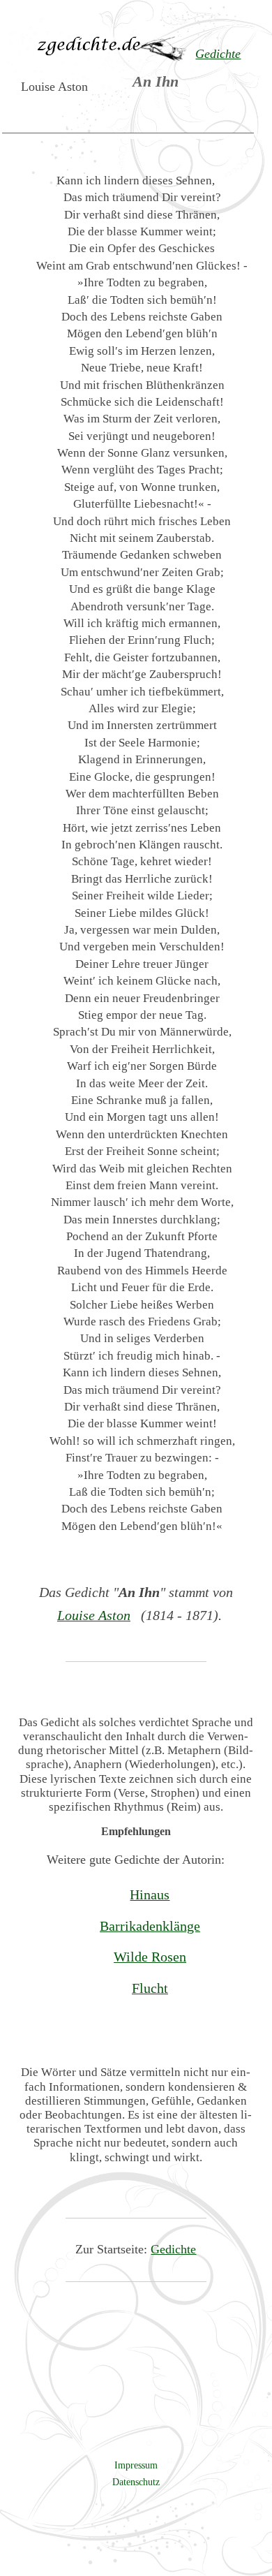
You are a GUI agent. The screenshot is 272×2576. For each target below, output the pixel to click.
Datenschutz (136, 2482)
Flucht (150, 1988)
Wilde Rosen (150, 1957)
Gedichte (173, 2249)
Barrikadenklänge (150, 1926)
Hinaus (150, 1894)
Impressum (136, 2465)
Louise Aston (94, 1615)
